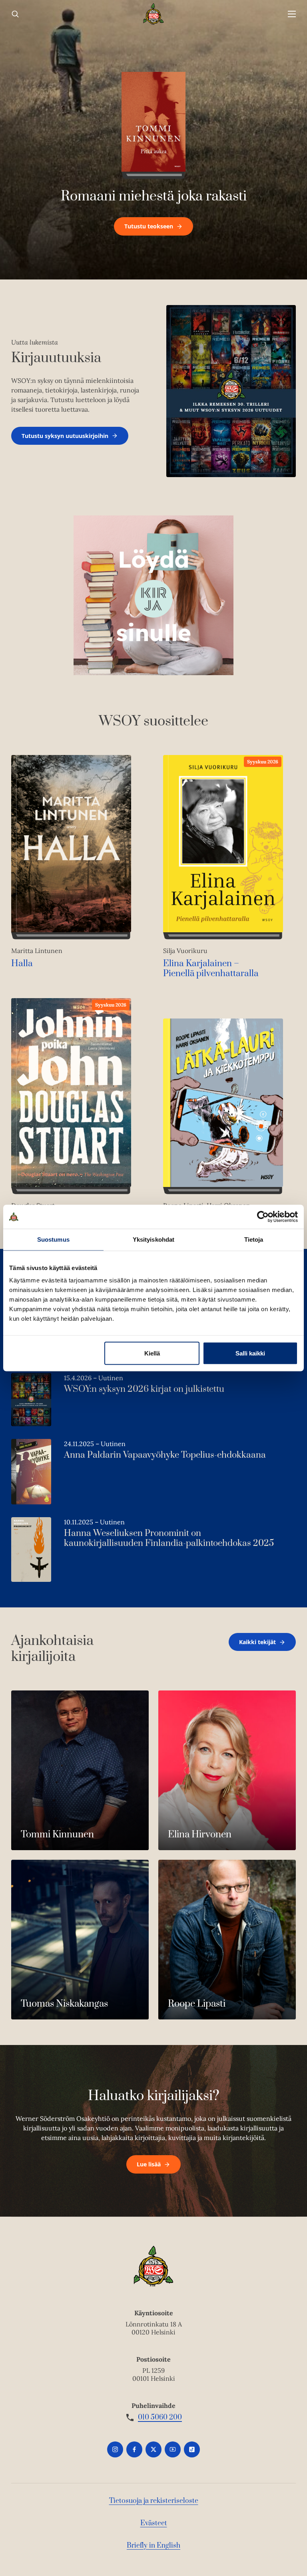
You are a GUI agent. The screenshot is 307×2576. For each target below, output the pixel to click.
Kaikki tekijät (257, 1642)
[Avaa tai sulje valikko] (292, 14)
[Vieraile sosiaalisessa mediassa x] (153, 2449)
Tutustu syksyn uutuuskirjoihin (65, 436)
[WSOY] (154, 14)
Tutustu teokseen (149, 226)
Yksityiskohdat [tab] (153, 1239)
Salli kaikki (250, 1353)
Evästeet (154, 2523)
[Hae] (15, 14)
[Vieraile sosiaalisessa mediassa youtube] (173, 2449)
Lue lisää (149, 2164)
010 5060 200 (160, 2417)
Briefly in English (153, 2546)
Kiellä (152, 1353)
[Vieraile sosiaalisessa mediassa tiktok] (192, 2449)
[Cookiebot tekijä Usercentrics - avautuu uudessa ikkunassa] (263, 1217)
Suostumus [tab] (53, 1239)
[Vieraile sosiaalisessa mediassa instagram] (115, 2449)
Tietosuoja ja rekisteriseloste (154, 2501)
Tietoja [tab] (254, 1239)
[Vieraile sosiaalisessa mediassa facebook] (134, 2449)
